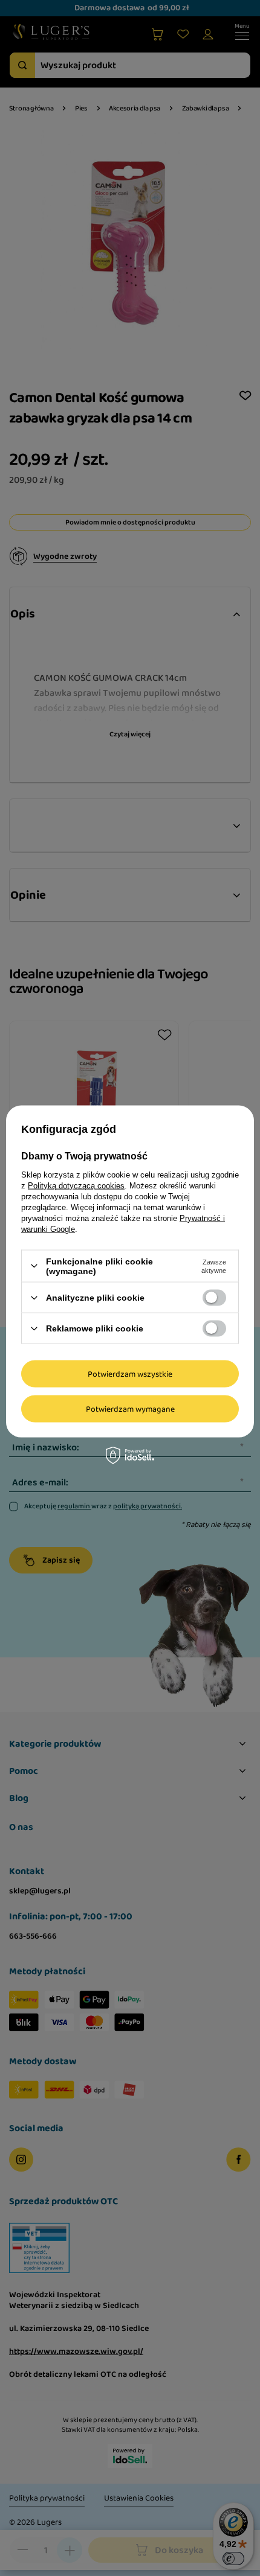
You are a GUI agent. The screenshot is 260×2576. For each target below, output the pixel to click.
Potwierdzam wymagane (130, 1409)
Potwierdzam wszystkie (130, 1374)
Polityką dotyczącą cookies (76, 1185)
